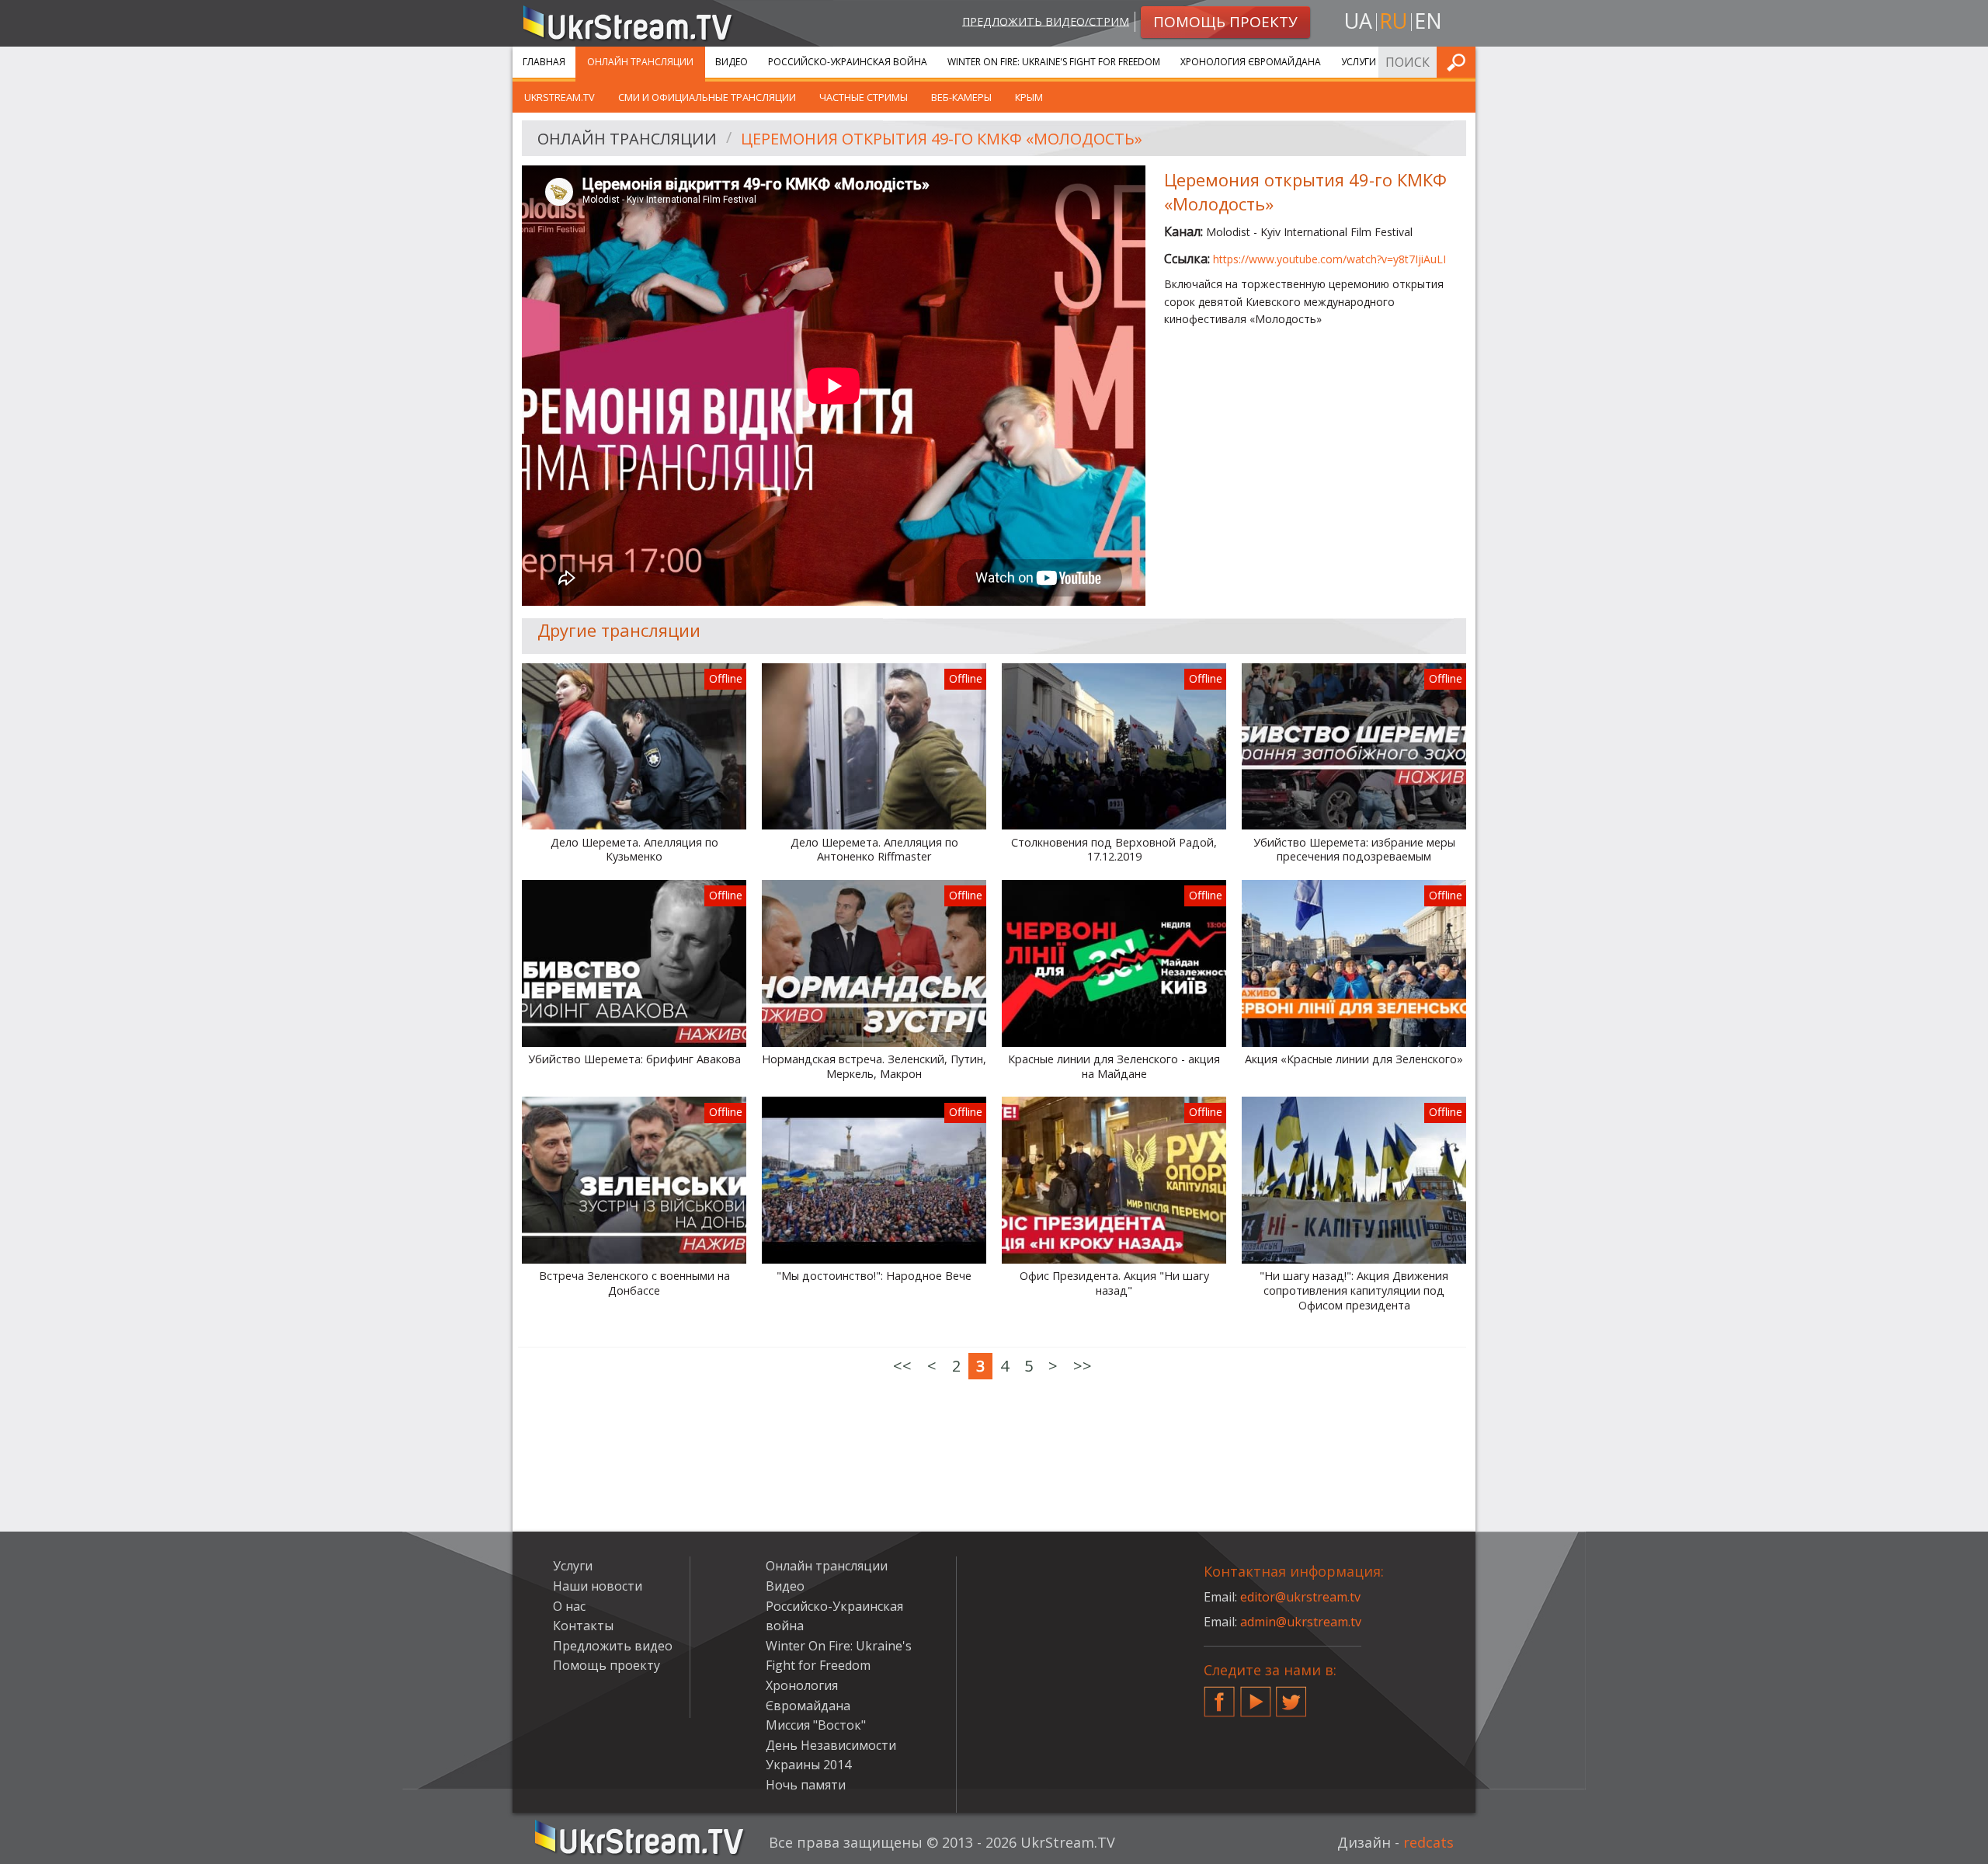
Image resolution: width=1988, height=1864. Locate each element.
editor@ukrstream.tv (1300, 1597)
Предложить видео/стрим (1046, 21)
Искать (1459, 62)
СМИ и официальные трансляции (707, 97)
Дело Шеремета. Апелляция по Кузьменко (634, 850)
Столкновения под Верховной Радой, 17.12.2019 (1114, 850)
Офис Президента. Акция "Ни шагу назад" (1114, 1283)
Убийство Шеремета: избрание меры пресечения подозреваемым (1354, 850)
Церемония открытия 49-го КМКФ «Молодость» (942, 139)
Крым (1029, 97)
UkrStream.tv (560, 97)
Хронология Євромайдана (1251, 62)
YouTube (1256, 1695)
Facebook (1219, 1695)
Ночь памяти (806, 1785)
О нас (569, 1606)
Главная (544, 62)
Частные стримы (864, 97)
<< (902, 1366)
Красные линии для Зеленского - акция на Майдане (1114, 1067)
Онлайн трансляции (640, 62)
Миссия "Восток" (816, 1725)
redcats (1428, 1842)
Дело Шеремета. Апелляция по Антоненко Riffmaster (874, 850)
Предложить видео (613, 1646)
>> (1083, 1366)
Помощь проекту (606, 1665)
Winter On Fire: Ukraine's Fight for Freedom (1054, 62)
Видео (732, 62)
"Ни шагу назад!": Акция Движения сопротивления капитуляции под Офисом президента (1354, 1290)
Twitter (1291, 1695)
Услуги (1359, 62)
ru (1393, 21)
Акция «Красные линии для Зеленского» (1354, 1059)
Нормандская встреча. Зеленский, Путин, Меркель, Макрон (874, 1067)
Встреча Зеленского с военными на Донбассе (634, 1283)
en (1428, 21)
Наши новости (598, 1586)
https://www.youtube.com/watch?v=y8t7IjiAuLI (1329, 259)
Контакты (583, 1626)
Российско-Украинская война (848, 62)
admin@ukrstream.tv (1301, 1622)
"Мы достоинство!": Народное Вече (874, 1276)
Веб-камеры (961, 97)
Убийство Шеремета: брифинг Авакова (634, 1059)
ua (1358, 21)
